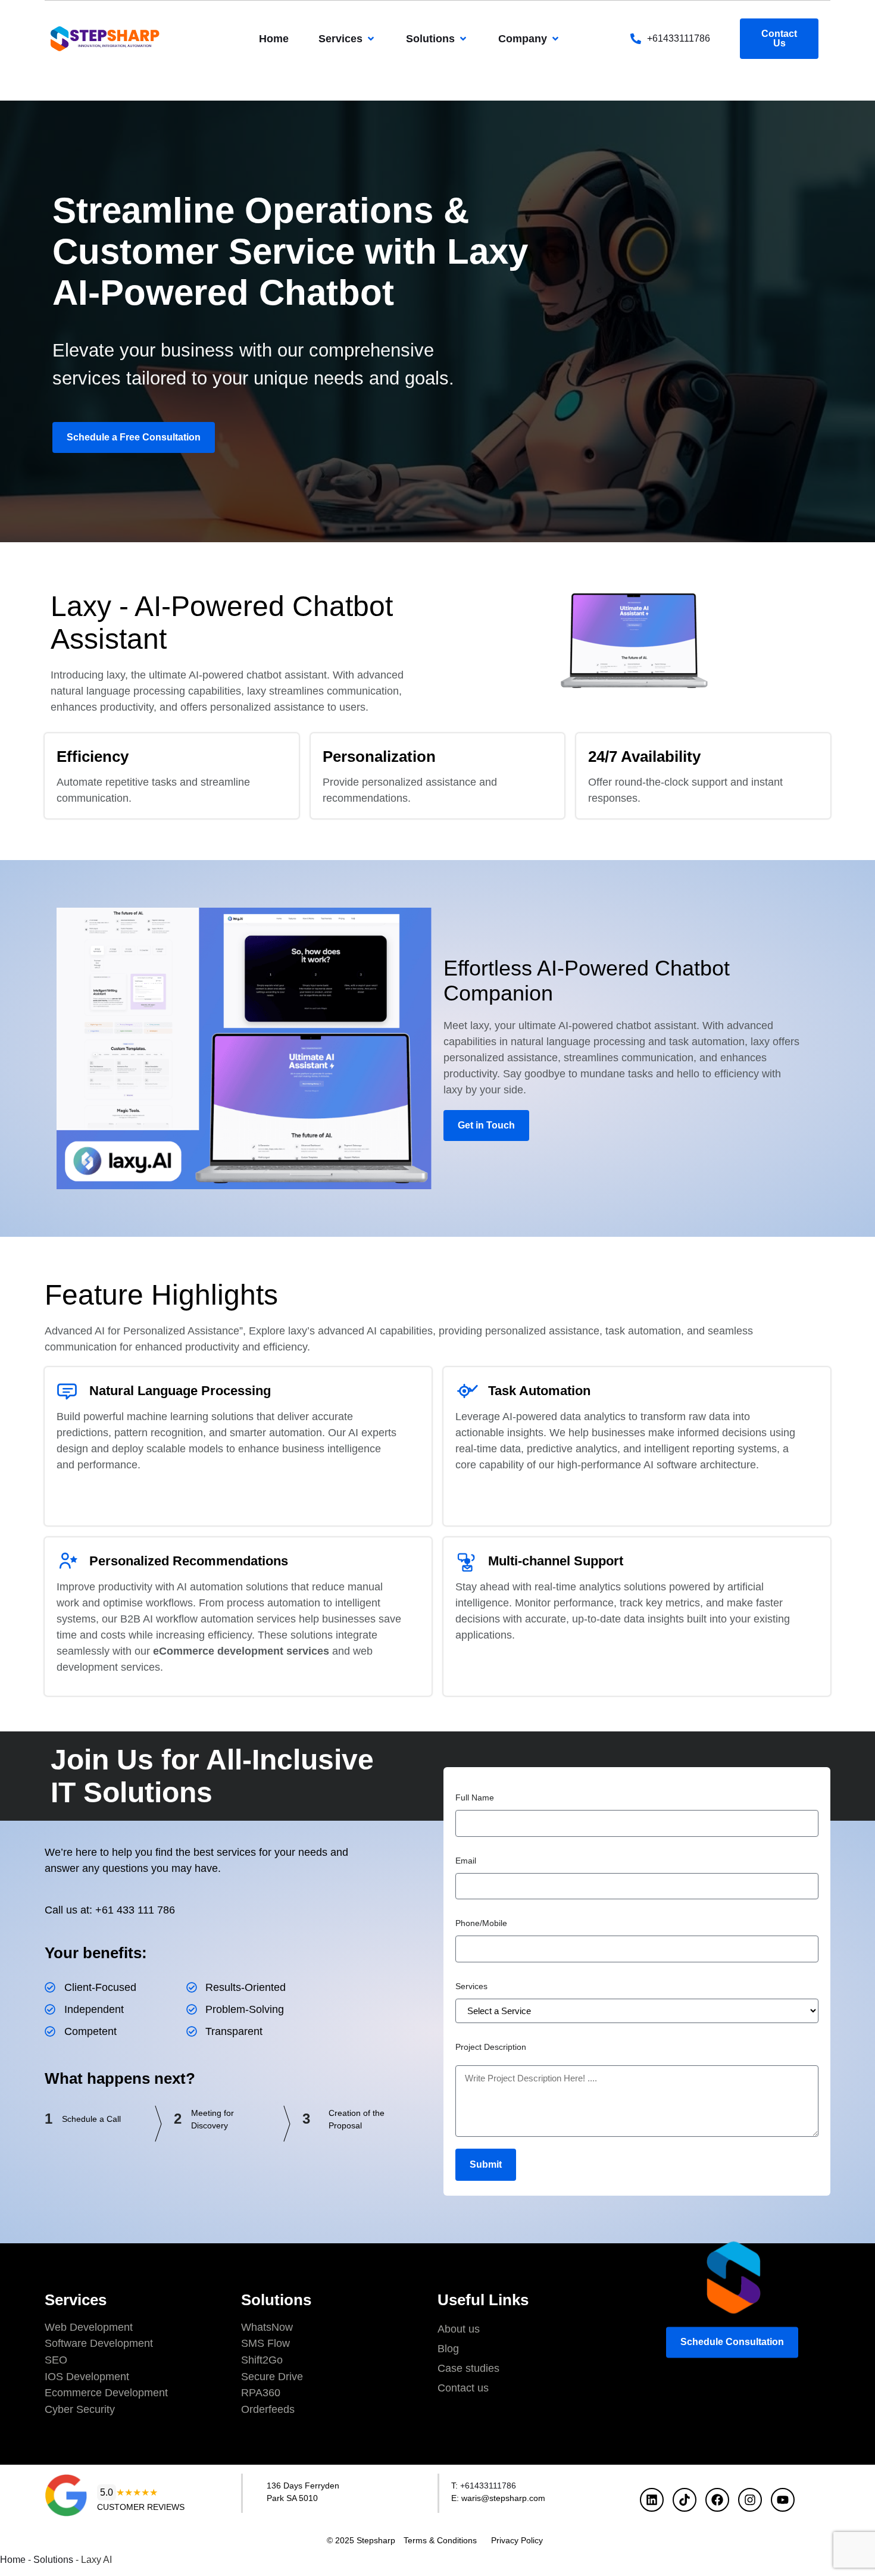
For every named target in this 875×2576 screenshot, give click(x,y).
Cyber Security (80, 2409)
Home (13, 2560)
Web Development (89, 2327)
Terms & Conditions (440, 2540)
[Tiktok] (685, 2500)
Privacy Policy (517, 2540)
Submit (486, 2164)
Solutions (53, 2560)
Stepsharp (376, 2540)
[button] (347, 39)
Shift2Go (262, 2360)
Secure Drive (272, 2377)
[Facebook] (717, 2500)
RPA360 (261, 2393)
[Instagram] (750, 2500)
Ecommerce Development (106, 2393)
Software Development (99, 2343)
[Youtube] (783, 2500)
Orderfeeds (268, 2409)
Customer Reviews (141, 2507)
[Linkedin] (652, 2500)
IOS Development (87, 2377)
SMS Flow (265, 2343)
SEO (56, 2360)
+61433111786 (679, 38)
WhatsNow (267, 2327)
